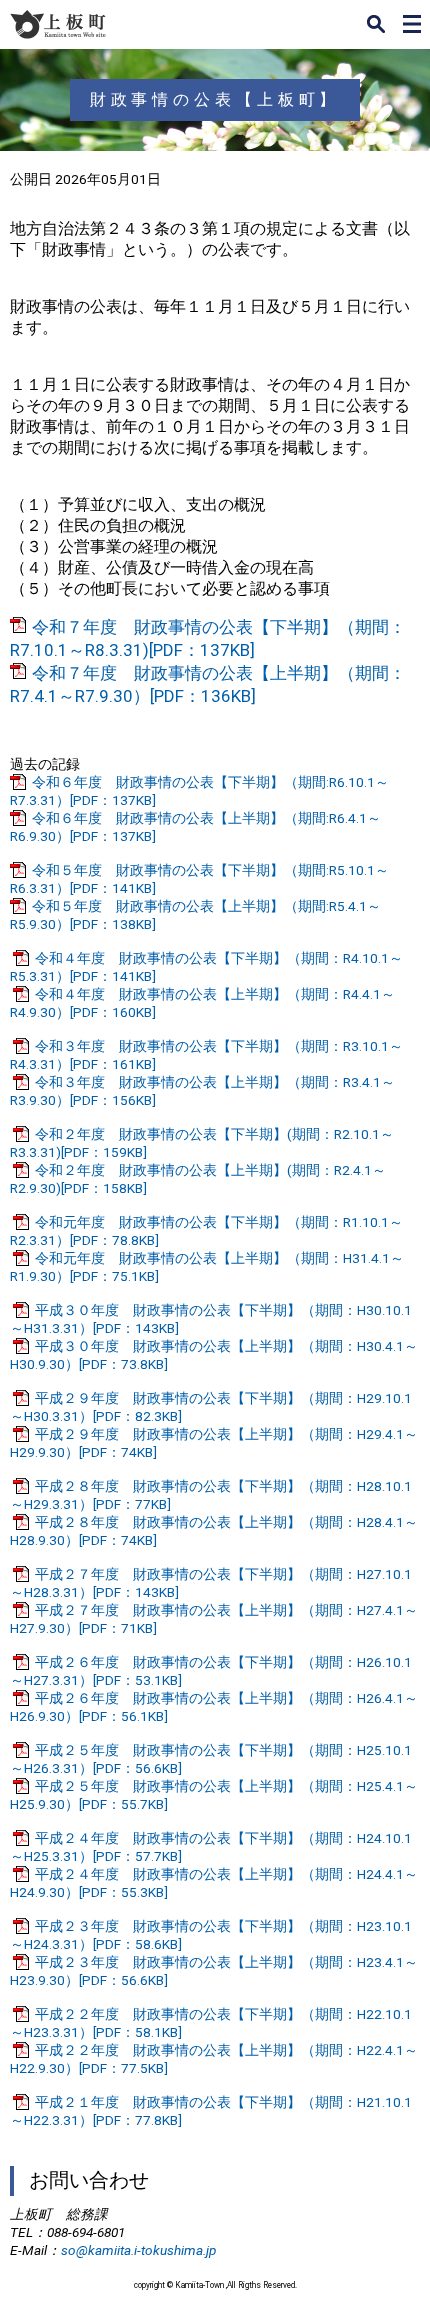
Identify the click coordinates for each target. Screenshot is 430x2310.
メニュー (412, 24)
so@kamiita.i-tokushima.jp (138, 2250)
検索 (376, 24)
